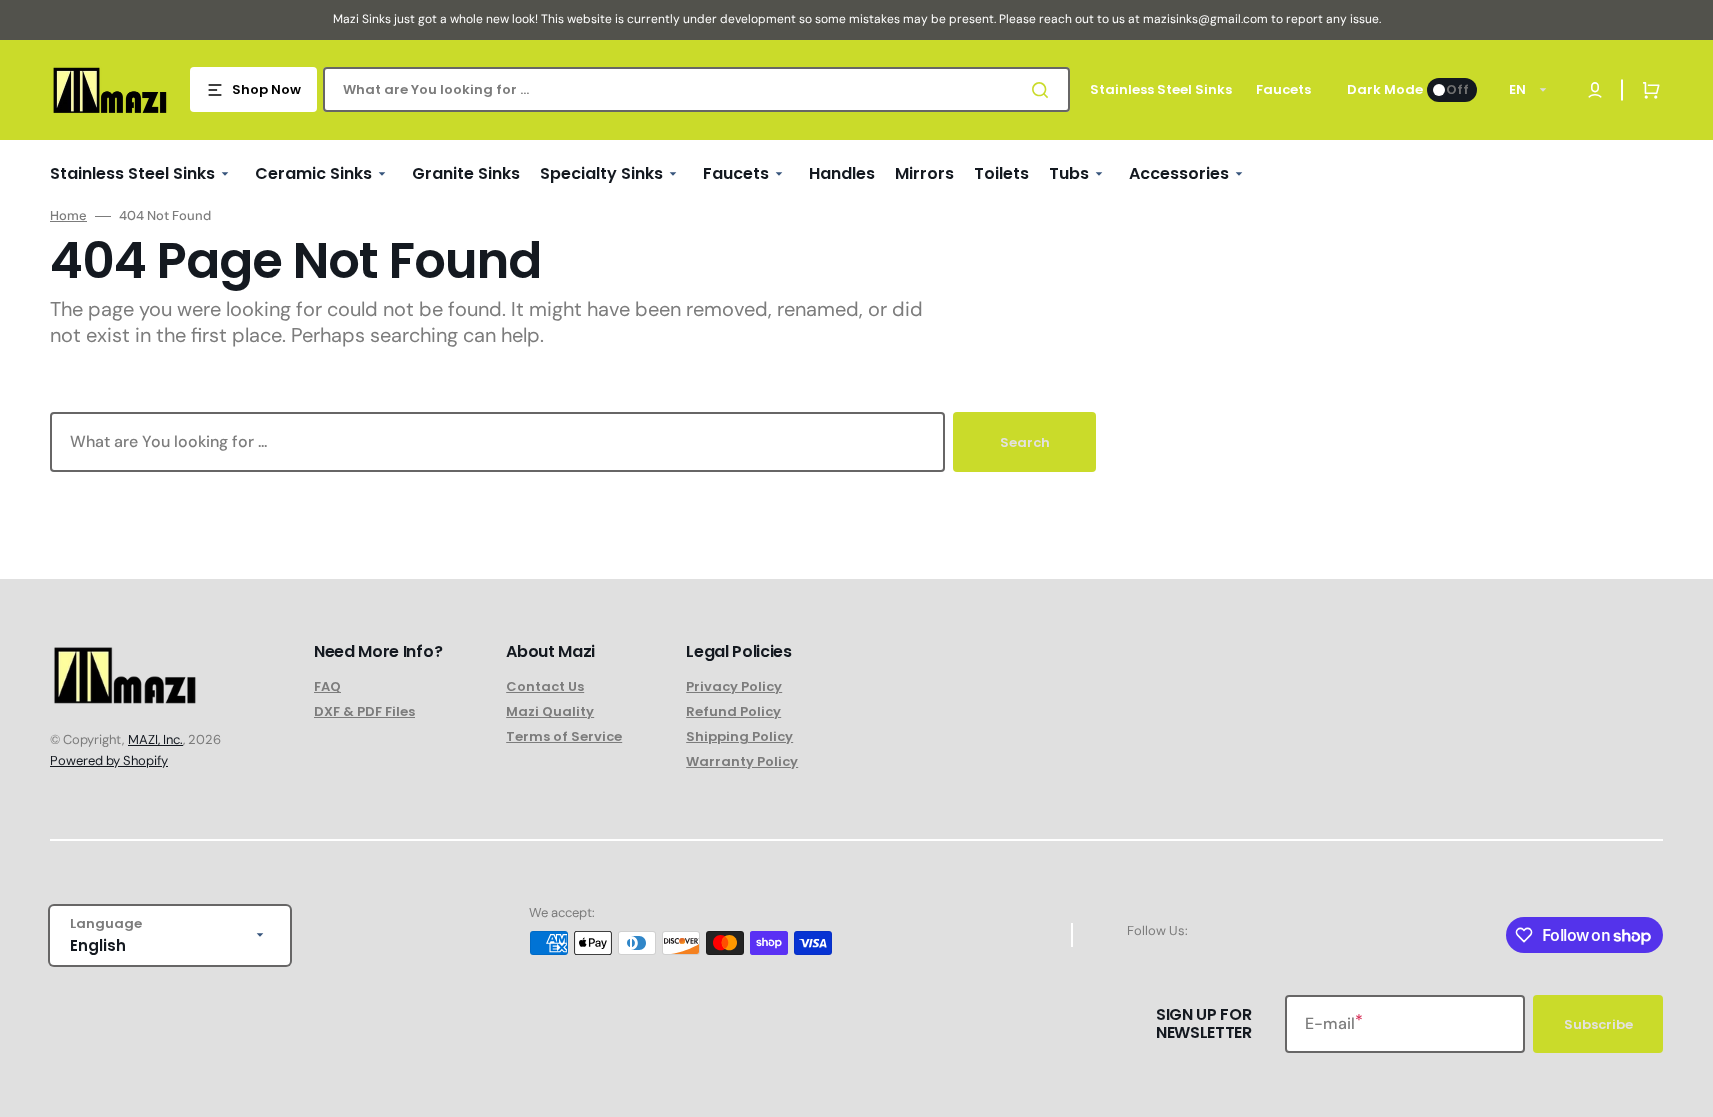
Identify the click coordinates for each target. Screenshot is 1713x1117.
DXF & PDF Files (364, 711)
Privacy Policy (734, 687)
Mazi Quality (550, 711)
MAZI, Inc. (155, 739)
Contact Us (545, 687)
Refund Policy (733, 711)
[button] (1647, 90)
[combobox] (696, 89)
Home (68, 216)
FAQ (327, 687)
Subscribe (1598, 1024)
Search (1025, 442)
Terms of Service (564, 736)
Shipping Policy (739, 736)
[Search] (1044, 90)
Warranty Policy (742, 761)
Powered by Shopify (109, 760)
